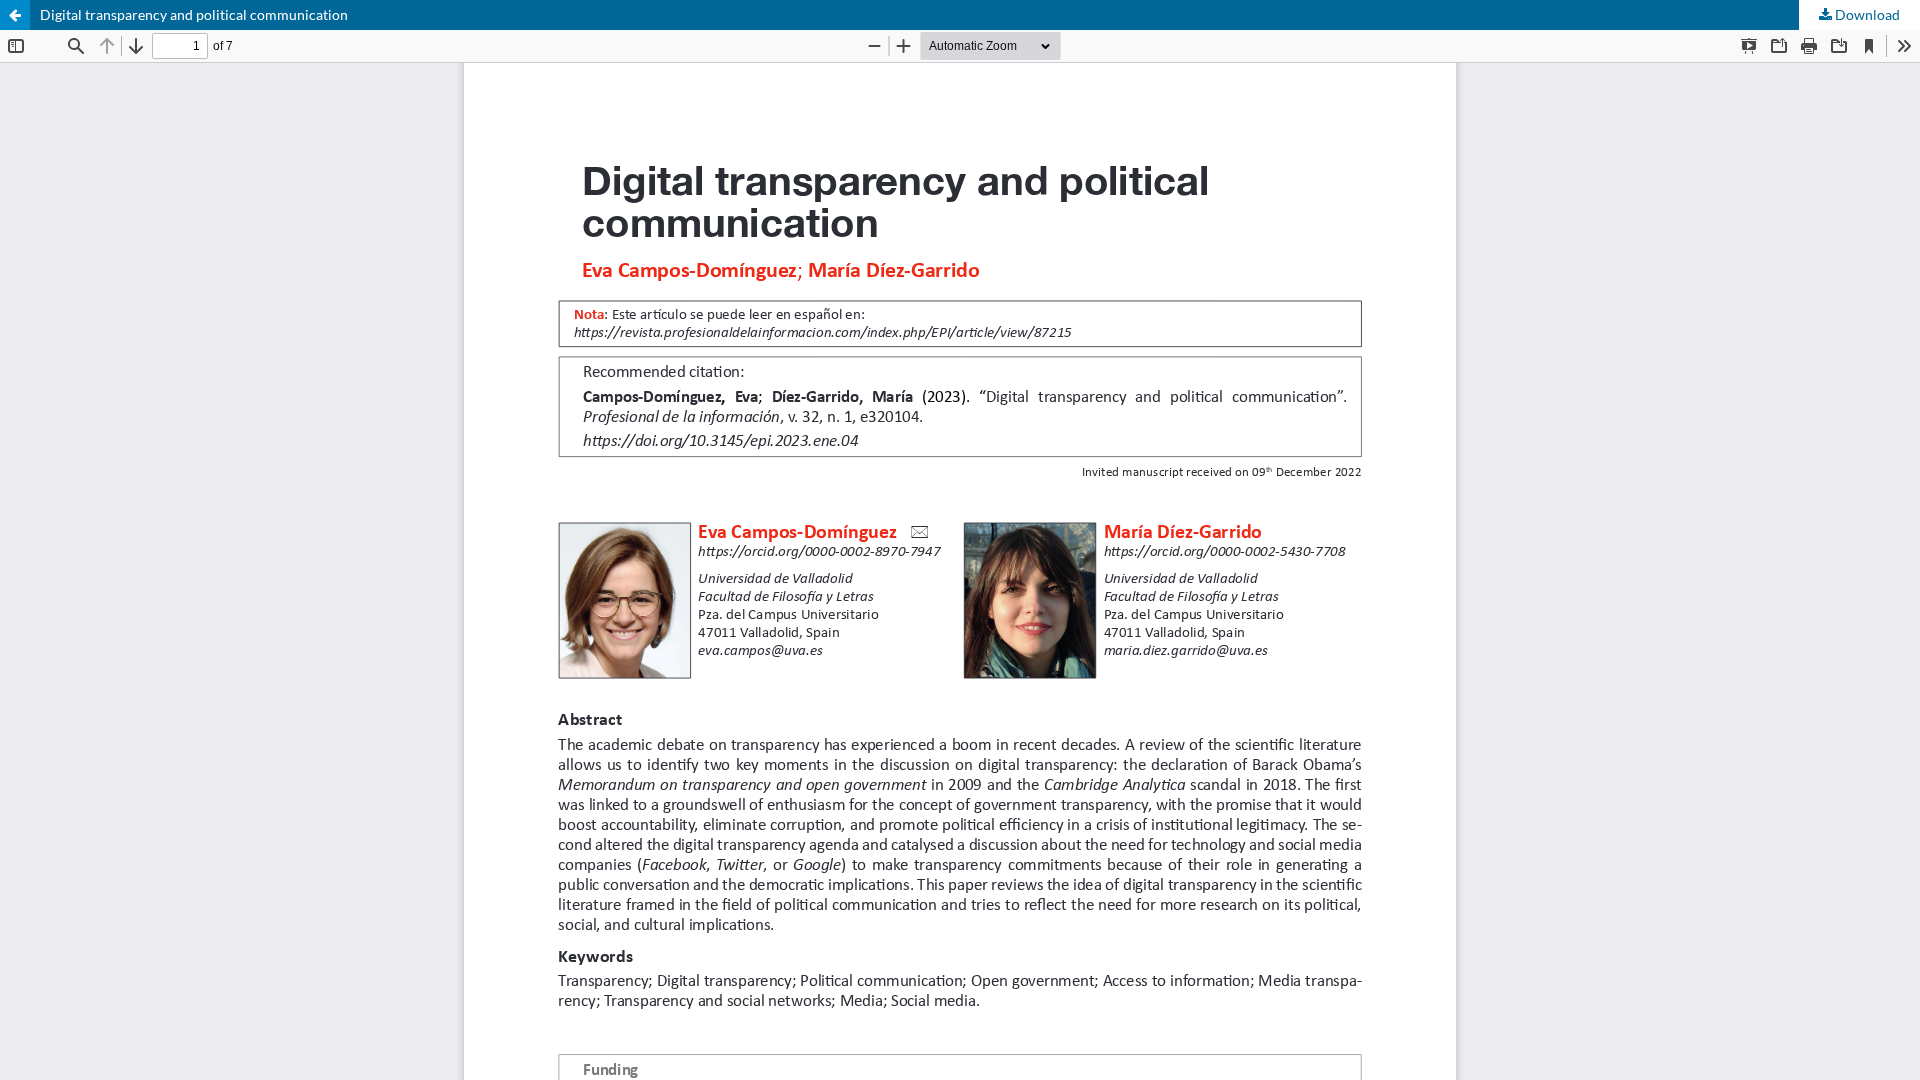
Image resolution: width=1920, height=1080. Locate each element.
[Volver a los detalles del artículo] (15, 15)
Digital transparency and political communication (194, 14)
